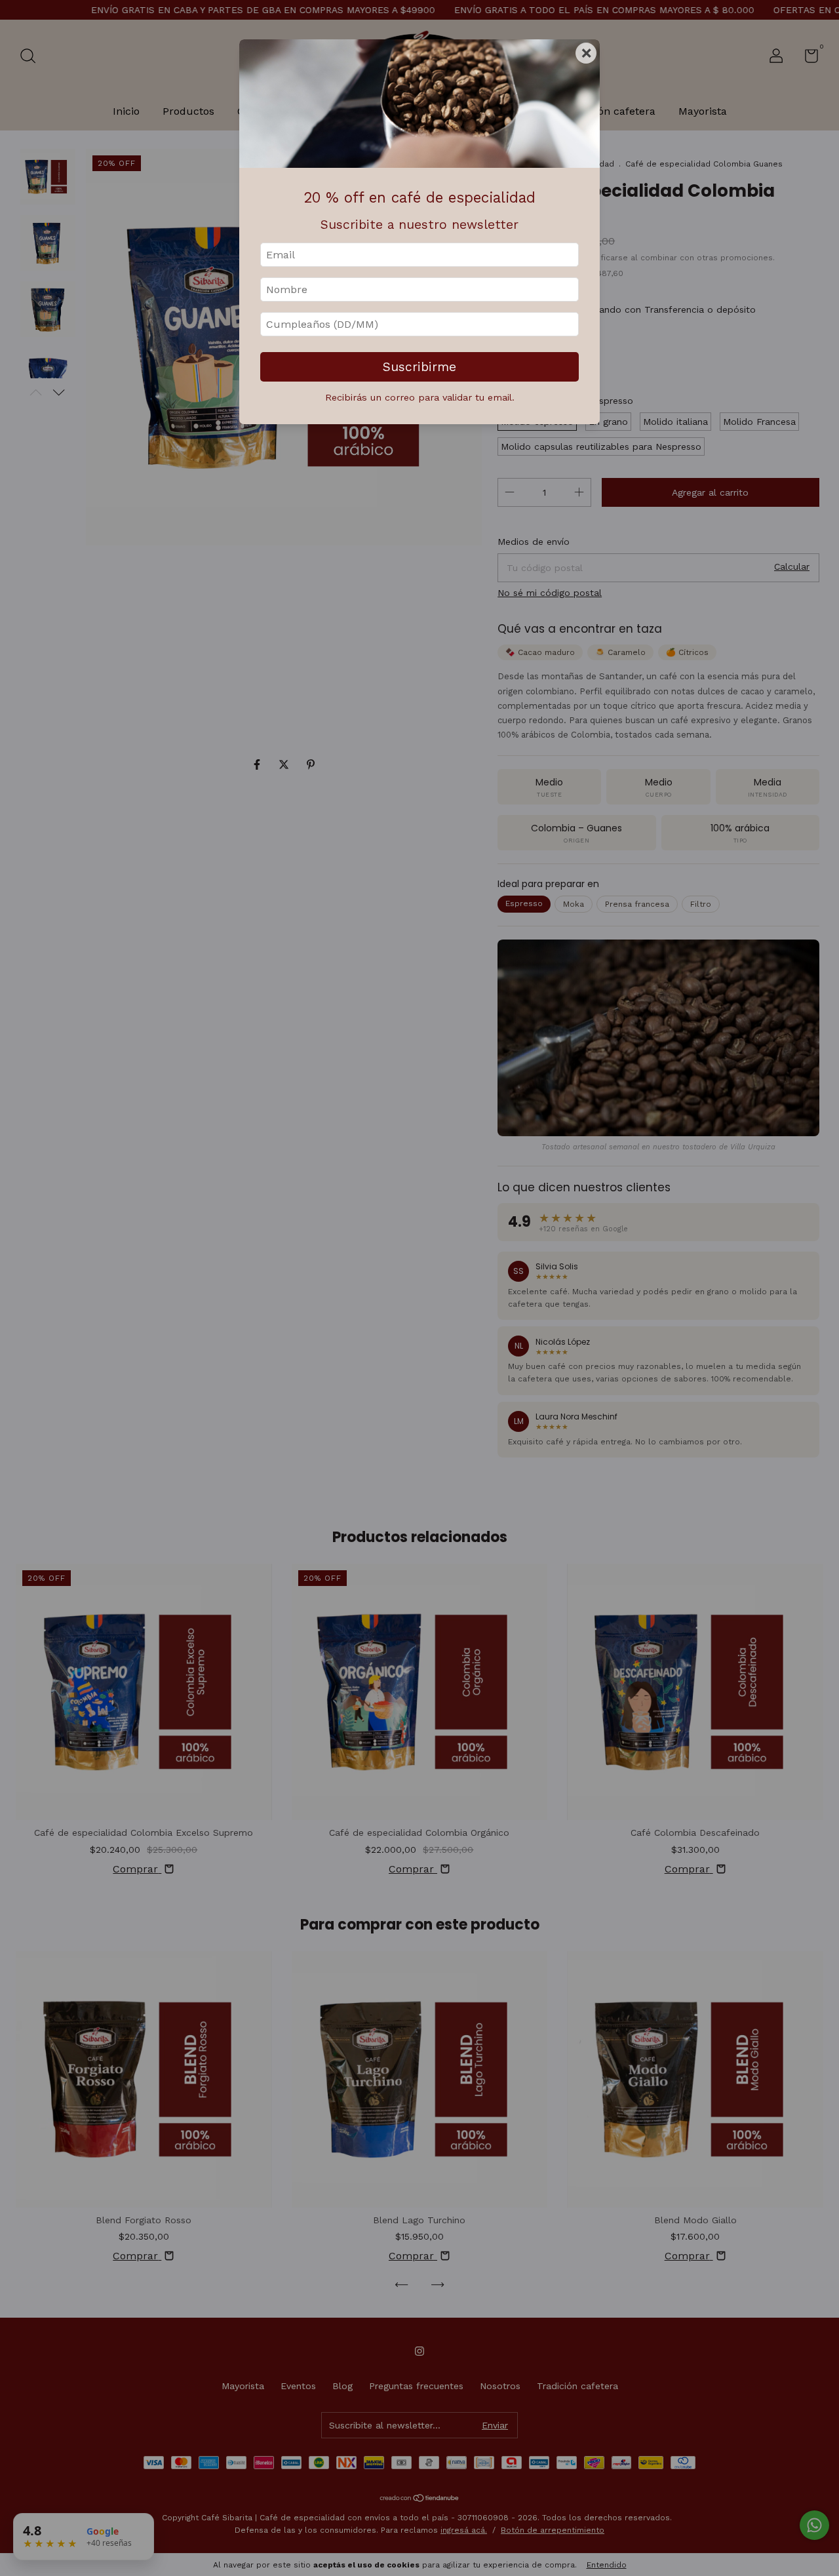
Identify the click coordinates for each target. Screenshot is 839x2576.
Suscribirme (419, 367)
